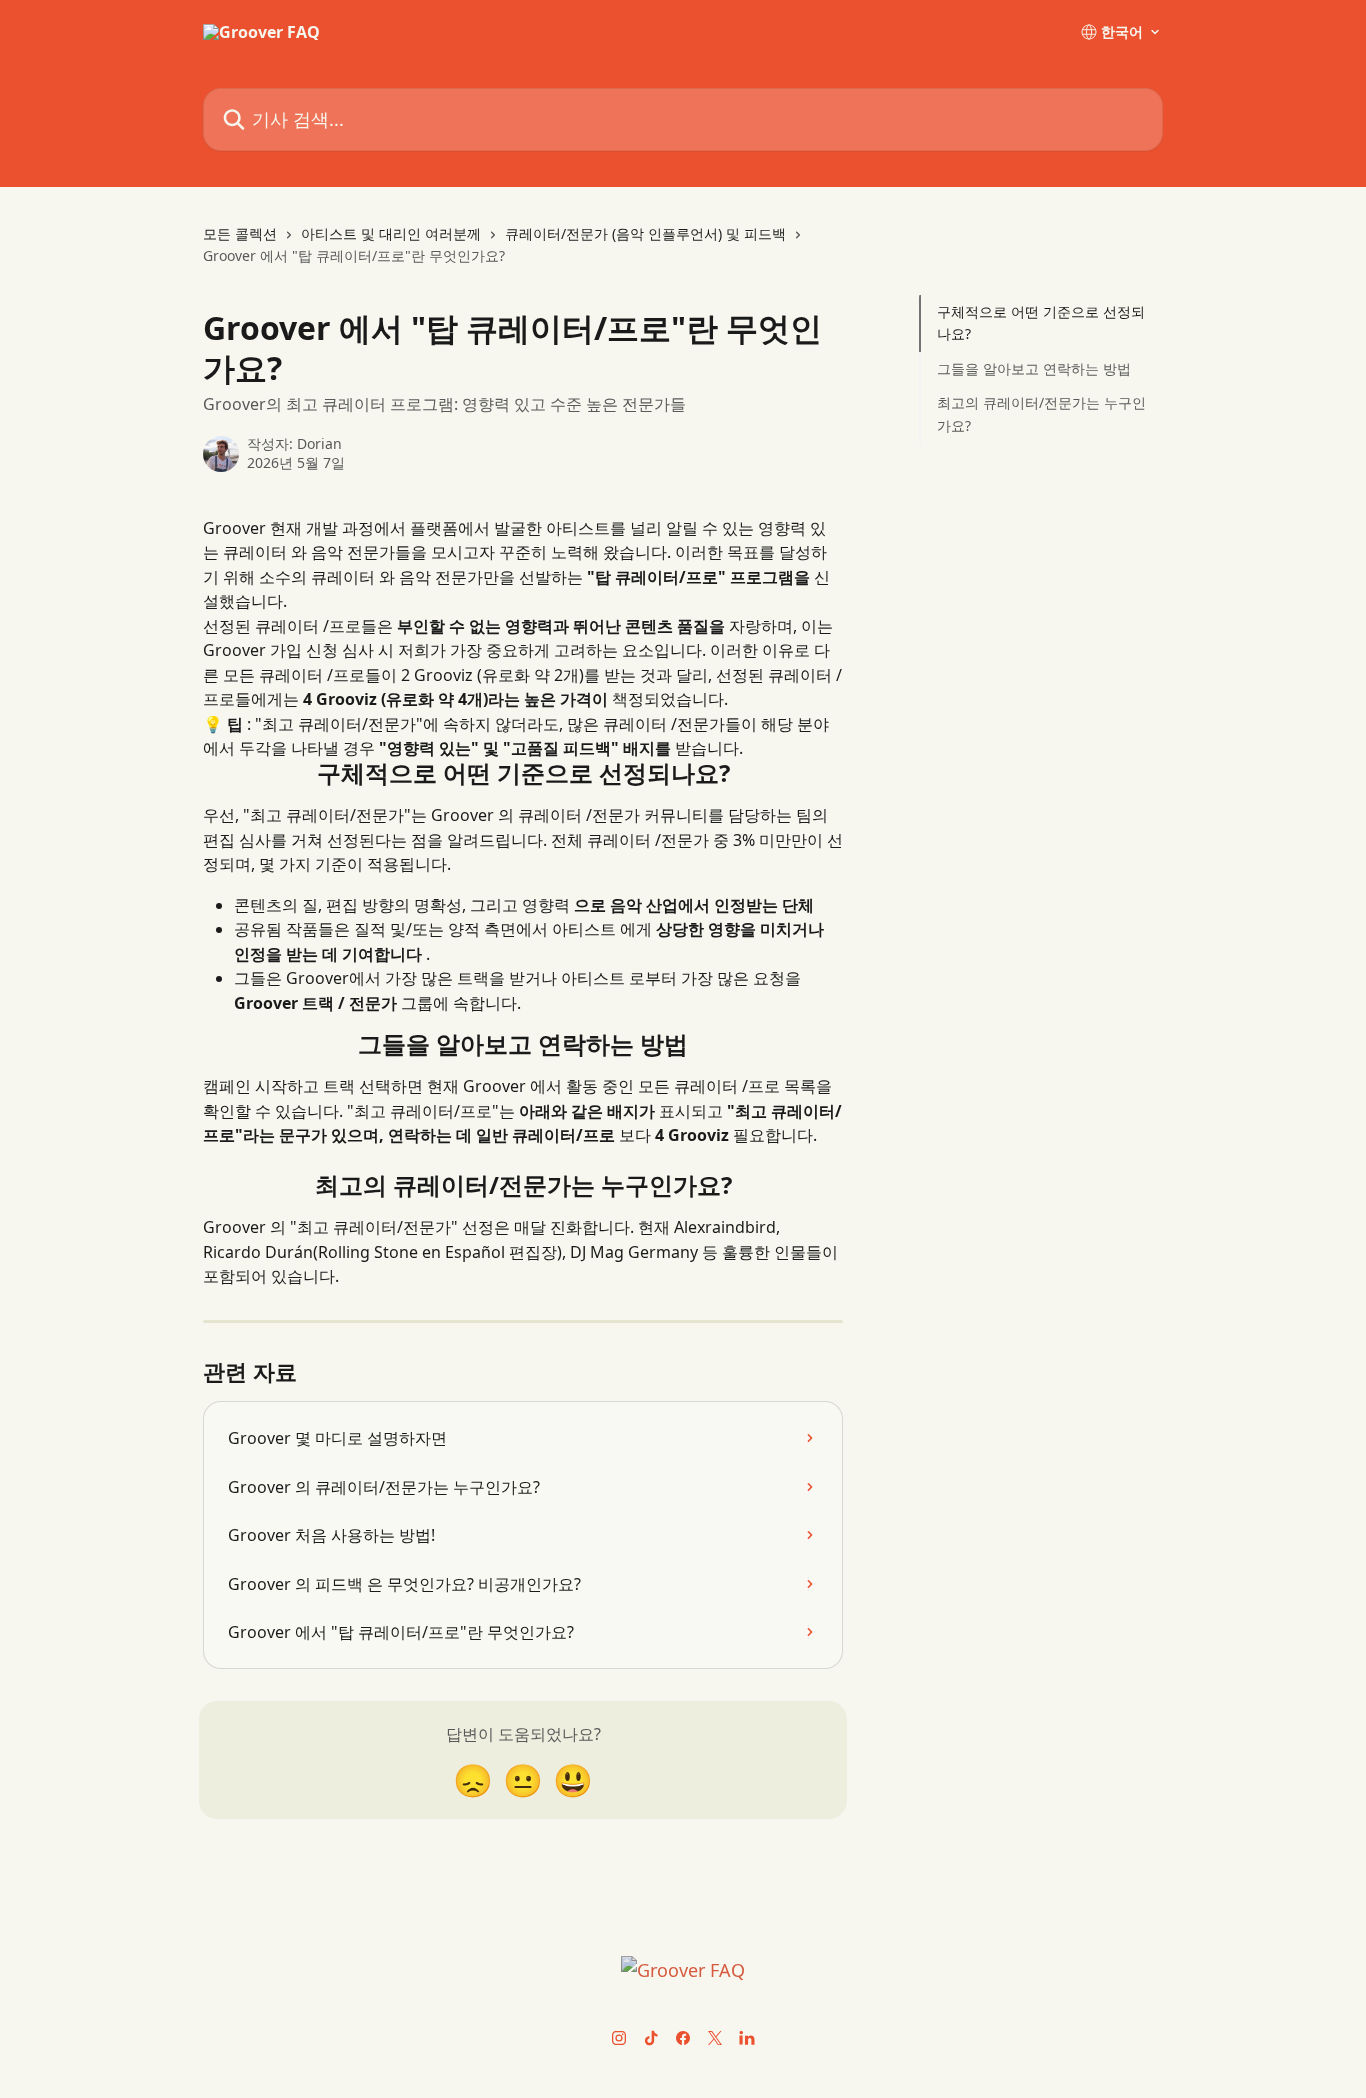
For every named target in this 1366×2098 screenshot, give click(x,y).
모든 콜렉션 (240, 233)
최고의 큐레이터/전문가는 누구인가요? (1041, 413)
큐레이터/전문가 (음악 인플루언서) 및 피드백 (645, 233)
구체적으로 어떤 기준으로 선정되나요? (1041, 322)
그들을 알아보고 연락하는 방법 (1034, 368)
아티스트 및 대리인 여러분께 (391, 233)
